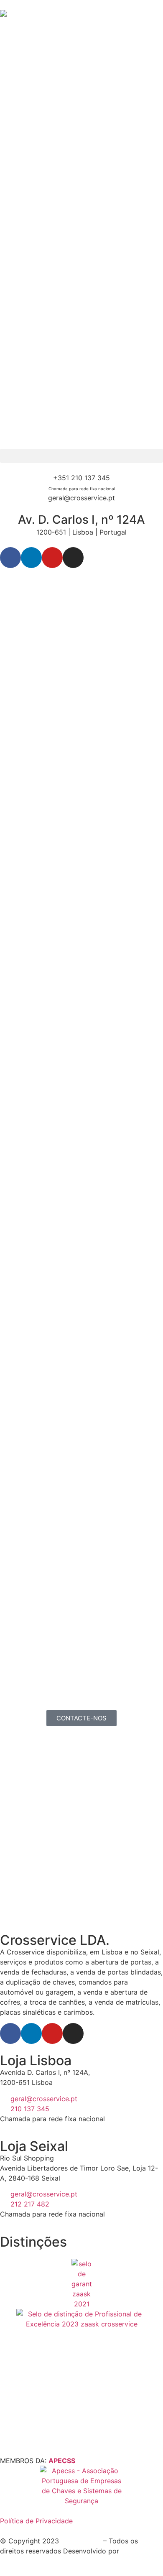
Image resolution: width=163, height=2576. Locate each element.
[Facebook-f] (10, 558)
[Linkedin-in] (31, 558)
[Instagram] (73, 558)
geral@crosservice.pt (81, 498)
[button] (81, 456)
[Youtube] (52, 558)
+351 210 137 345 (81, 478)
